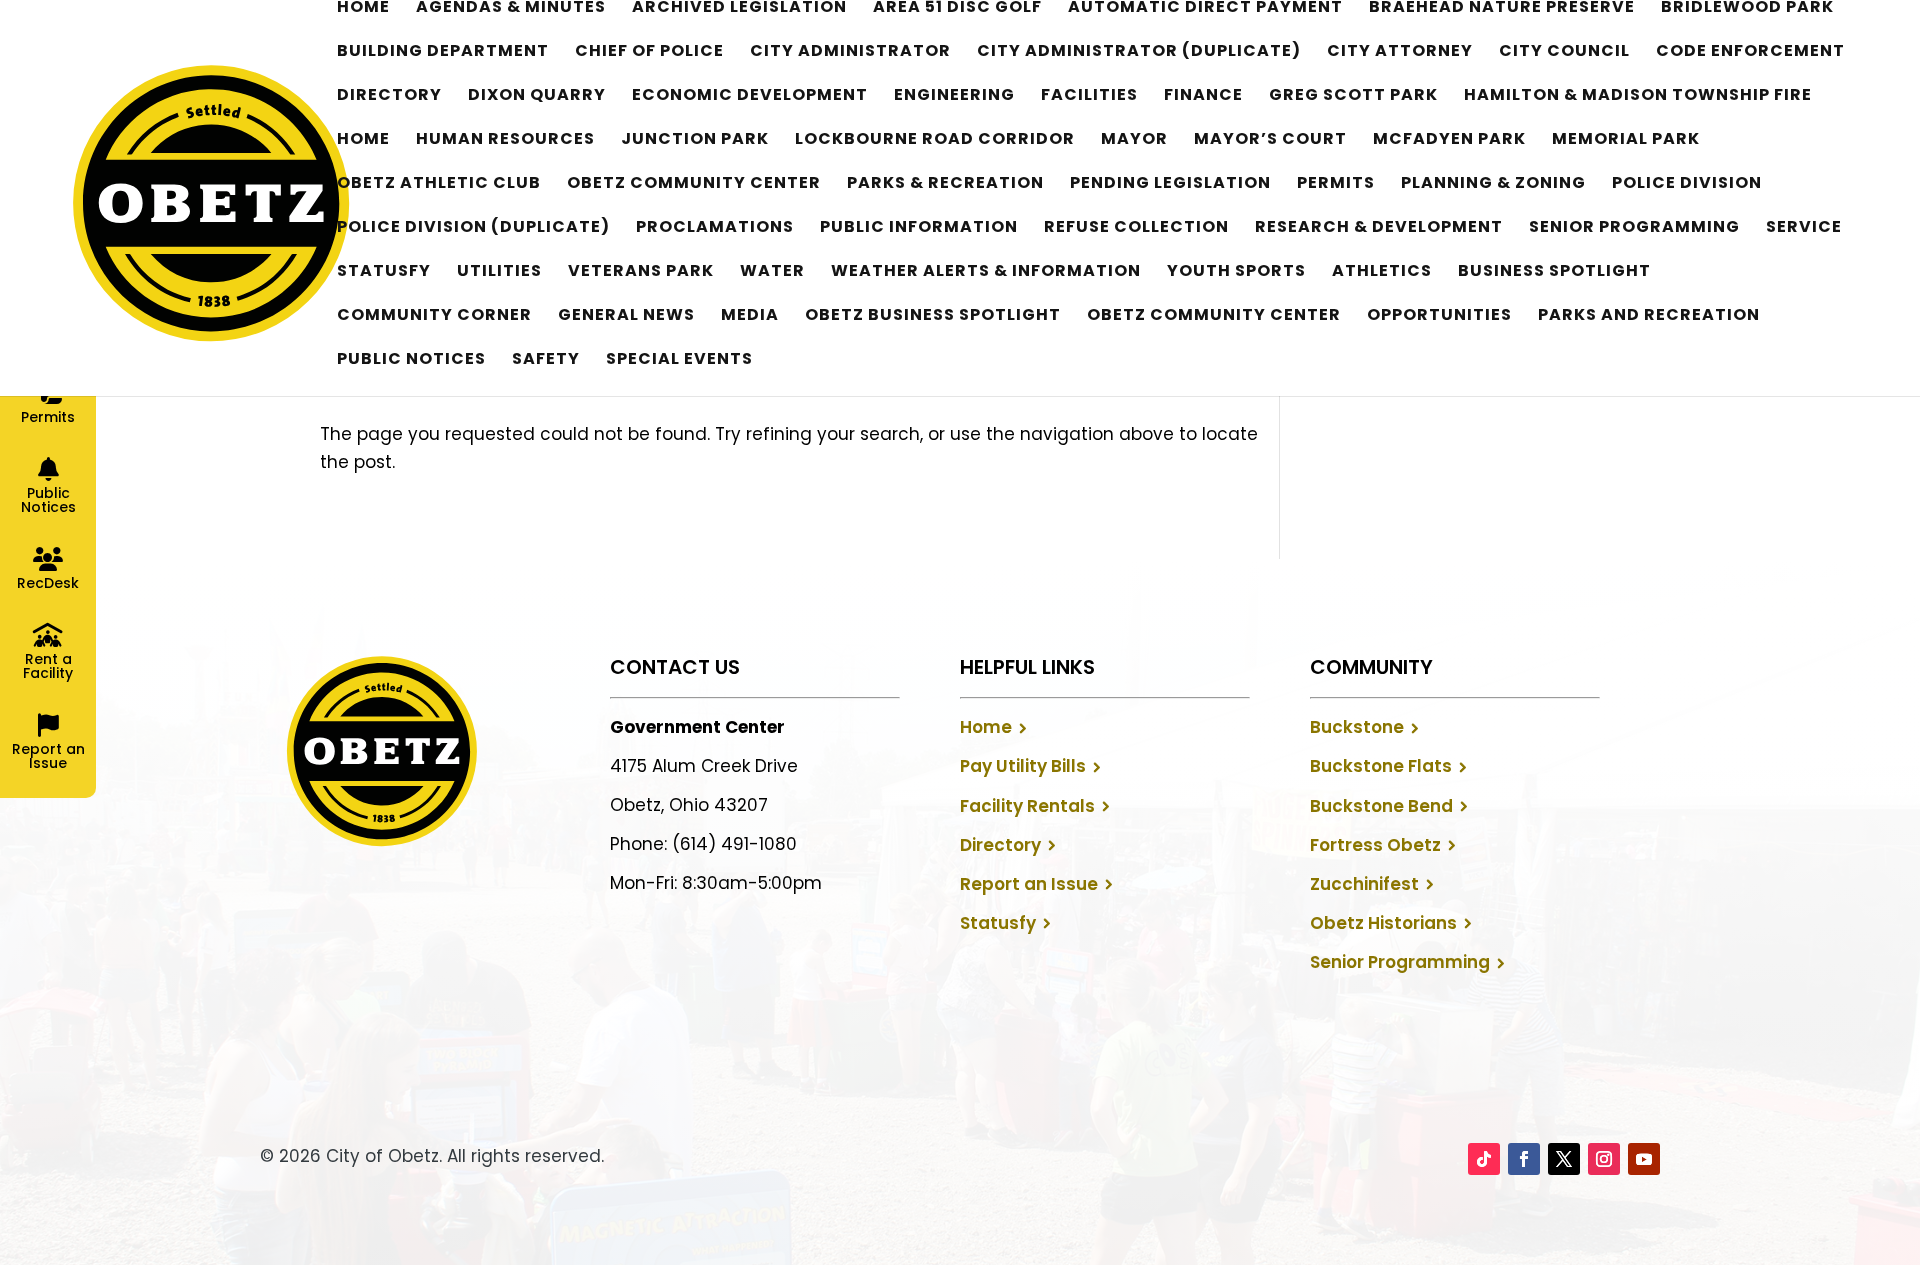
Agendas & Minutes (511, 9)
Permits (1336, 185)
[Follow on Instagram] (1604, 1159)
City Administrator (850, 53)
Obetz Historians (1383, 923)
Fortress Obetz (1375, 845)
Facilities (1089, 97)
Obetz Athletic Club (439, 185)
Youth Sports (1236, 273)
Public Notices (411, 361)
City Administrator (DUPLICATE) (1139, 53)
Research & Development (1379, 229)
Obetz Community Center (694, 185)
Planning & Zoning (1493, 185)
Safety (546, 361)
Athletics (1382, 273)
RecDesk (48, 583)
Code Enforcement (1750, 53)
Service (1804, 229)
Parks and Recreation (1649, 317)
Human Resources (505, 141)
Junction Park (695, 141)
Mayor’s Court (1270, 141)
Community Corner (434, 317)
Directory (389, 97)
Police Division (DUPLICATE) (473, 229)
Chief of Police (649, 53)
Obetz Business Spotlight (933, 317)
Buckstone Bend (1381, 806)
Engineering (954, 97)
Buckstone (1357, 727)
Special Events (679, 361)
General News (626, 317)
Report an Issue (1029, 884)
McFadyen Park (1449, 141)
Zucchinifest (1364, 884)
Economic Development (750, 97)
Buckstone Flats (1381, 766)
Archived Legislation (739, 9)
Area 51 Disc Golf (957, 9)
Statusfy (384, 273)
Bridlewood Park (1747, 9)
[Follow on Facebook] (1524, 1159)
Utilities (499, 273)
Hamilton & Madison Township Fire (1638, 97)
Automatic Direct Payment (1205, 9)
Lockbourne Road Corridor (935, 141)
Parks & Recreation (945, 185)
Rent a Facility (48, 666)
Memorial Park (1626, 141)
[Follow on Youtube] (1644, 1159)
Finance (1203, 97)
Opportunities (1439, 317)
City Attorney (1400, 53)
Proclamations (715, 229)
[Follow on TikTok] (1484, 1159)
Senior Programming (1634, 229)
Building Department (443, 53)
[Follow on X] (1564, 1159)
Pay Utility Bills (1023, 766)
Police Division (1687, 185)
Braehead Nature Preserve (1502, 9)
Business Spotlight (1554, 273)
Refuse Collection (1136, 229)
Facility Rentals (1027, 806)
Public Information (919, 229)
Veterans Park (641, 273)
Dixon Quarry (537, 97)
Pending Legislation (1170, 185)
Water (772, 273)
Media (750, 317)
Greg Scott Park (1353, 97)
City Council (1564, 53)
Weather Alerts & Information (986, 273)
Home (363, 9)
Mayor (1134, 141)
